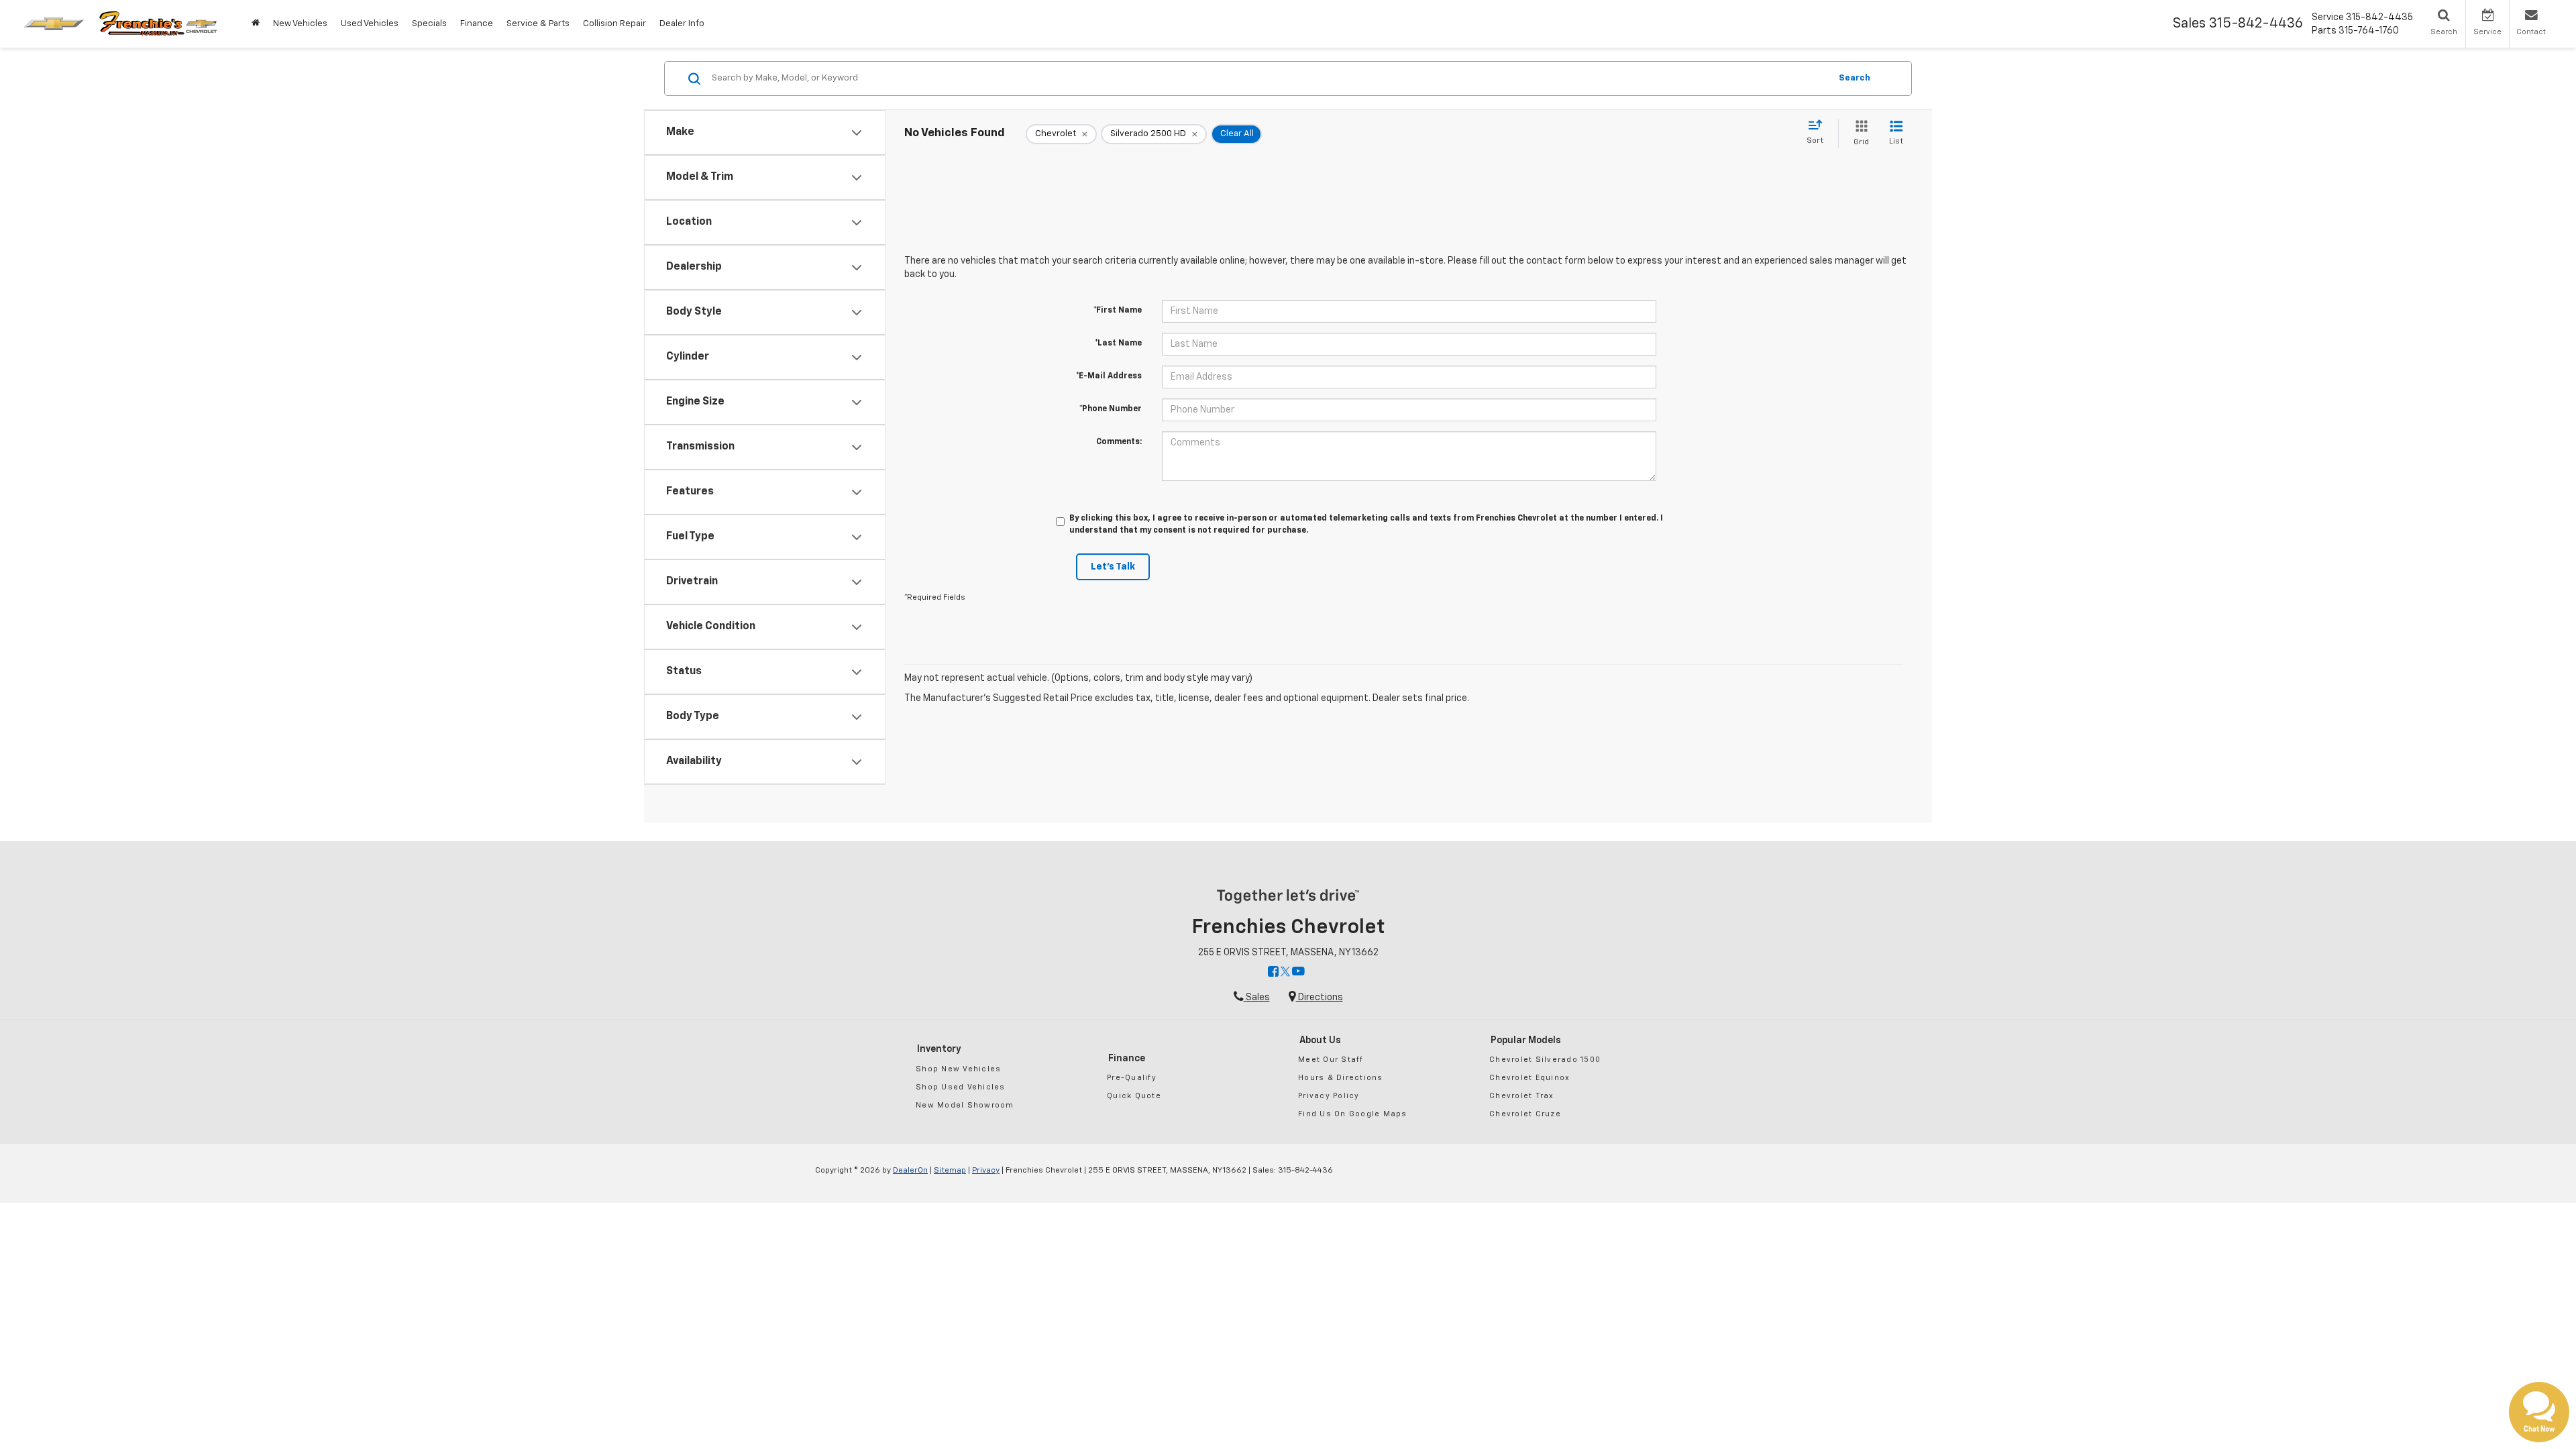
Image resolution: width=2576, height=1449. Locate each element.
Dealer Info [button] (682, 24)
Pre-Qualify (1132, 1078)
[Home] (256, 24)
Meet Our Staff (1331, 1060)
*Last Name (1118, 343)
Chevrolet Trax (1522, 1096)
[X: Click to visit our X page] (1285, 973)
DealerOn (910, 1171)
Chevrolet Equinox (1529, 1078)
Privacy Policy (1329, 1096)
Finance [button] (477, 24)
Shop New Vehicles (958, 1069)
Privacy (986, 1171)
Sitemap (950, 1171)
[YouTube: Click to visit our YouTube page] (1298, 973)
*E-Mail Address (1109, 376)
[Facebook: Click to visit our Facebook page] (1273, 973)
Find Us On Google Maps (1353, 1114)
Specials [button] (429, 24)
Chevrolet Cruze (1525, 1114)
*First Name (1118, 311)
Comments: (1119, 442)
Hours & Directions (1341, 1078)
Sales (1257, 998)
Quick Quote (1134, 1096)
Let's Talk (1113, 567)
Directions (1320, 998)
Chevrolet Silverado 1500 (1545, 1060)
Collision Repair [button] (614, 24)
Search (1855, 78)
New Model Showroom (965, 1105)
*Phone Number (1111, 409)
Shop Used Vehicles (961, 1087)
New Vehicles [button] (300, 24)
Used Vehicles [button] (370, 24)
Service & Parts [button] (538, 24)
